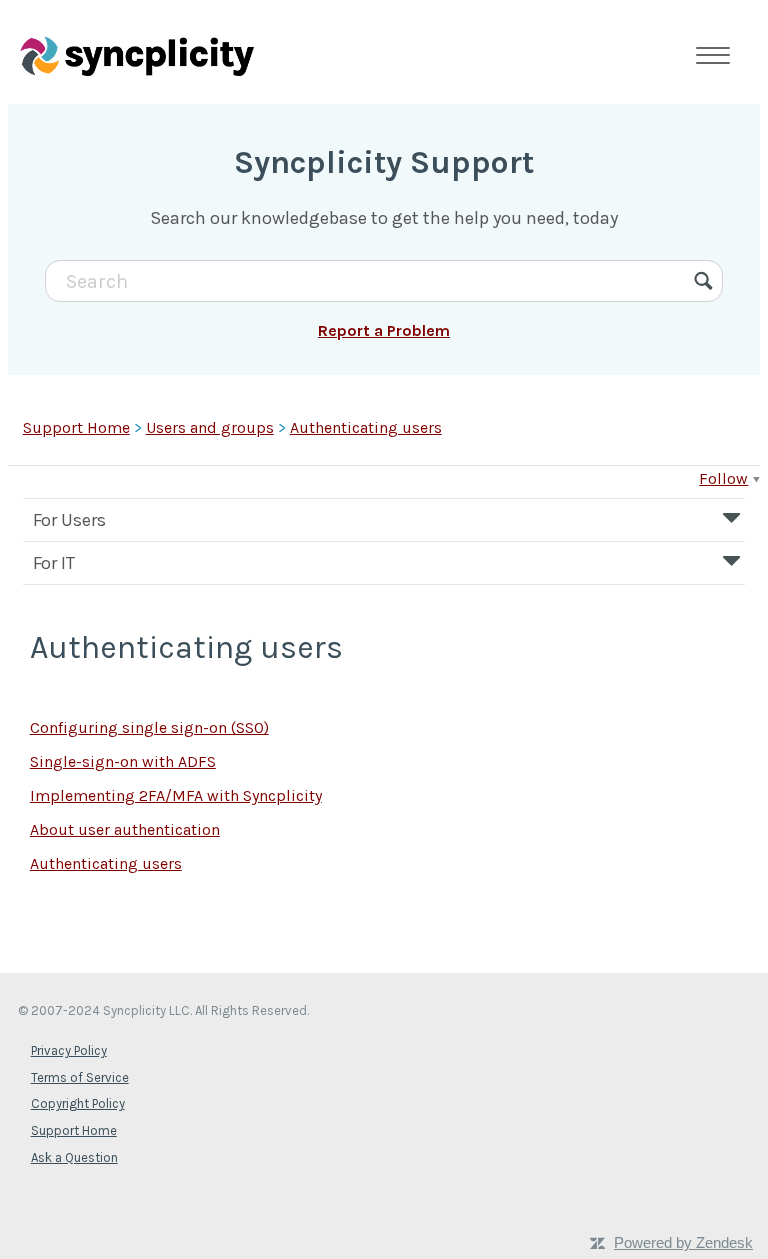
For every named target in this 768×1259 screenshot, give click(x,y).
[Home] (137, 55)
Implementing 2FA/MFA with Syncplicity (176, 795)
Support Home (76, 427)
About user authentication (125, 829)
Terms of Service (80, 1077)
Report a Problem (384, 330)
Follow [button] (723, 478)
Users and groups (210, 427)
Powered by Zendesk (683, 1242)
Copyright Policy (78, 1103)
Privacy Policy (69, 1050)
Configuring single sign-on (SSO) (149, 727)
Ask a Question (74, 1157)
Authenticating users (366, 427)
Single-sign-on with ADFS (123, 761)
